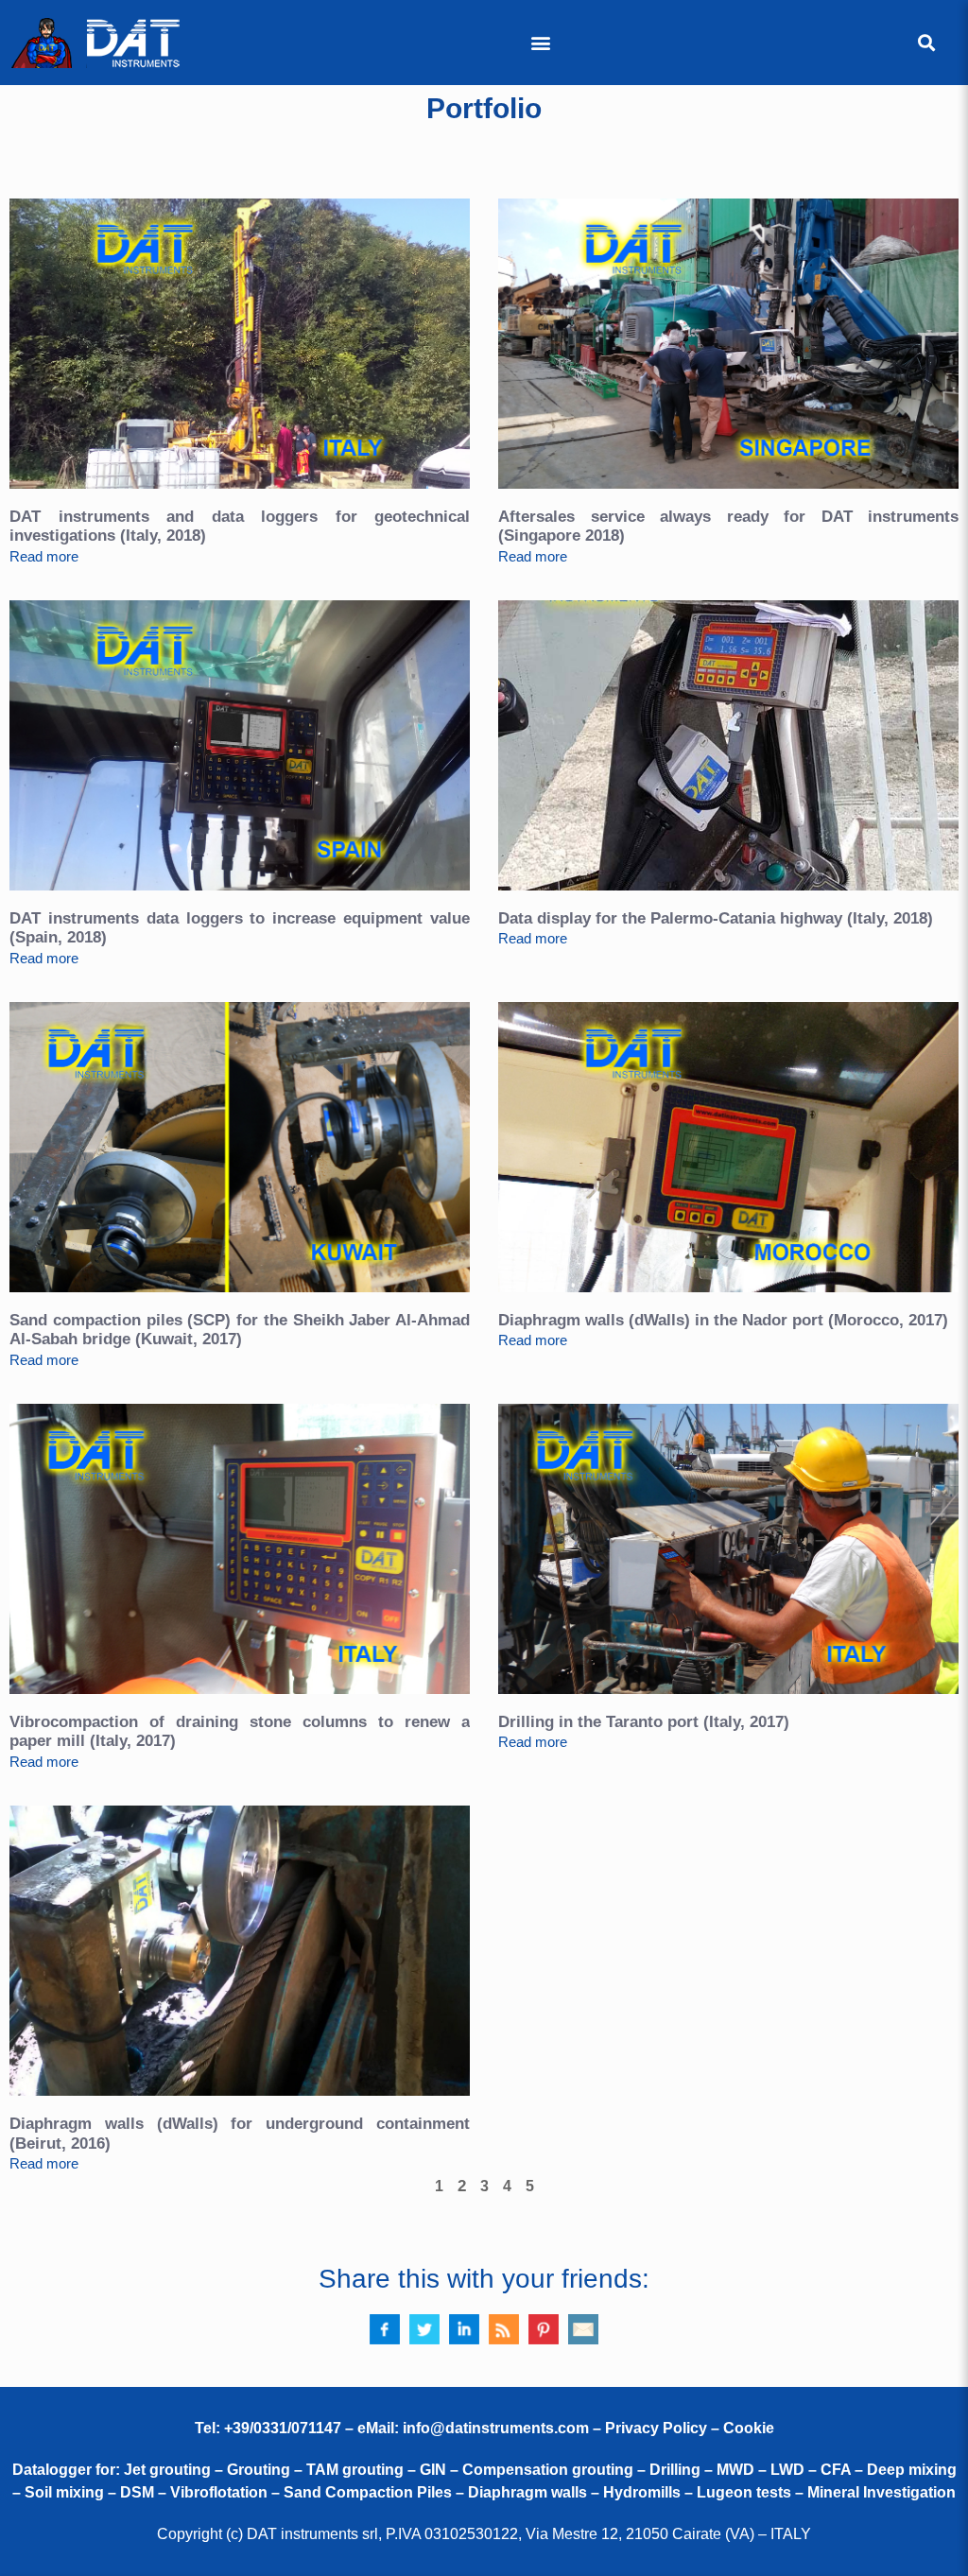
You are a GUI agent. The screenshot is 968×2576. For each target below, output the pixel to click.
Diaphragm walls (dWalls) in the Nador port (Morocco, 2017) (723, 1320)
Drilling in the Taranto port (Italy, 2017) (644, 1722)
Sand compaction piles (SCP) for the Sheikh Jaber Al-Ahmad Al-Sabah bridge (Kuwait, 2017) (240, 1330)
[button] (540, 43)
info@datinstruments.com (496, 2428)
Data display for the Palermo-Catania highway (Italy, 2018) (716, 918)
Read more (44, 556)
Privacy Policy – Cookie (690, 2428)
